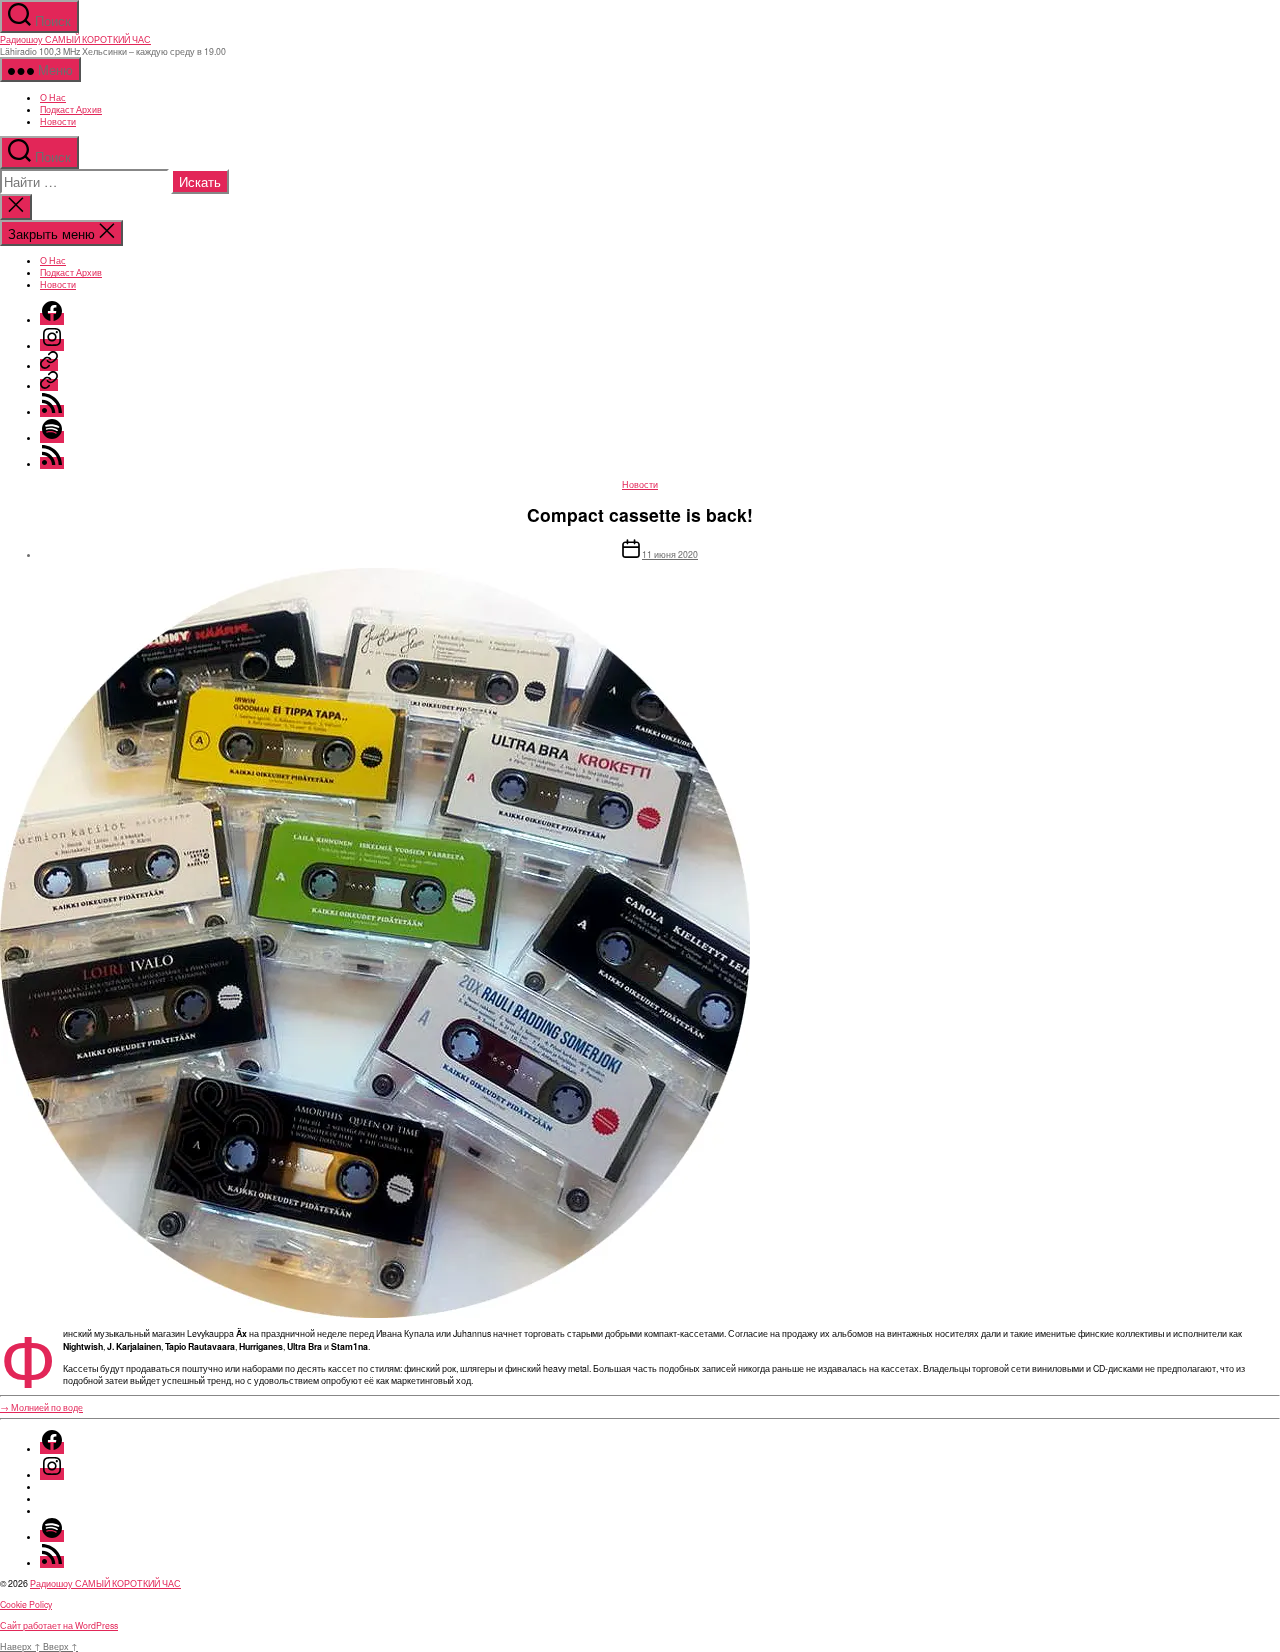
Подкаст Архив (71, 109)
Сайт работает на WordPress (59, 1625)
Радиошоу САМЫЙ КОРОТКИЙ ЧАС (75, 39)
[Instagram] (52, 345)
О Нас (53, 97)
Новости (58, 121)
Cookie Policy (26, 1604)
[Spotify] (52, 437)
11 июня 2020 (670, 554)
